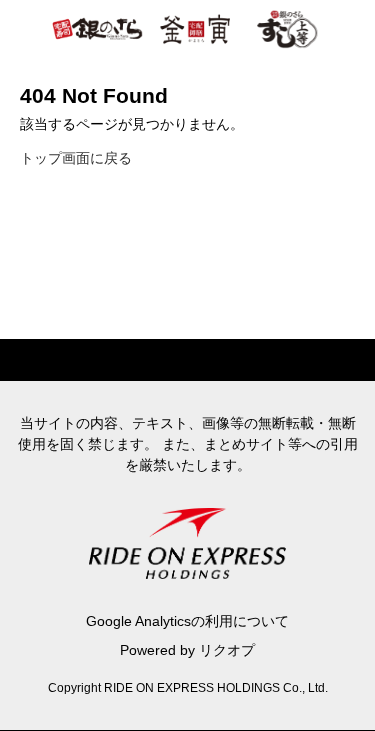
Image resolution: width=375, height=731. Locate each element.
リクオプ (227, 650)
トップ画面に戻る (76, 158)
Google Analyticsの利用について (187, 621)
